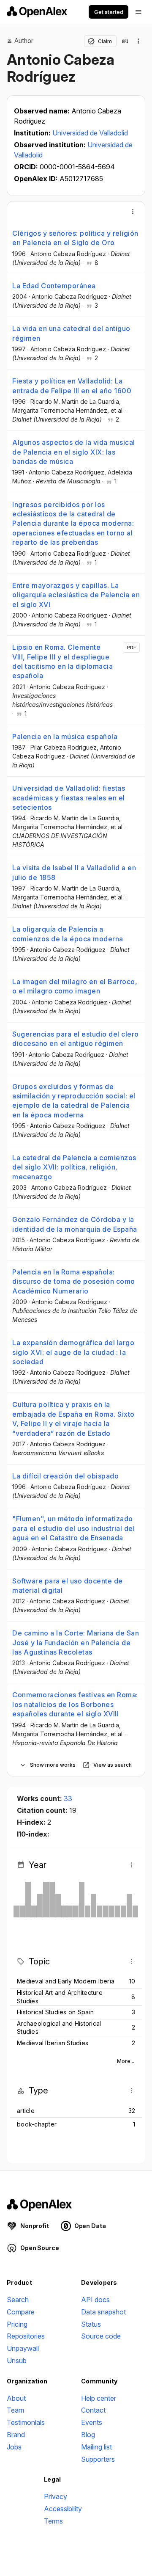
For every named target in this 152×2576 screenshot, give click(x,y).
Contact (93, 2410)
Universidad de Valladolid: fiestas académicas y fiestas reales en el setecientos (69, 798)
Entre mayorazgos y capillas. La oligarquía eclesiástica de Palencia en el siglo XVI (76, 595)
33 (68, 1798)
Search (18, 2300)
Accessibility (63, 2509)
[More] (133, 212)
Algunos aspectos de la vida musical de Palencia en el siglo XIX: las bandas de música (74, 452)
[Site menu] (138, 12)
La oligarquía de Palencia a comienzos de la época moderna (68, 934)
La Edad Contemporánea (54, 286)
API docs (95, 2300)
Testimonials (26, 2422)
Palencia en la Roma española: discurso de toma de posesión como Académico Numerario (74, 1281)
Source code (101, 2336)
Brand (16, 2435)
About (16, 2398)
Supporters (98, 2459)
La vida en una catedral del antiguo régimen (71, 333)
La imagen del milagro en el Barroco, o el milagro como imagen (75, 986)
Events (92, 2422)
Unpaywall (23, 2348)
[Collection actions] (138, 41)
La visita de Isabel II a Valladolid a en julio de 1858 (74, 872)
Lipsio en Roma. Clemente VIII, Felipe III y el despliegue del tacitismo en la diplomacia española (62, 661)
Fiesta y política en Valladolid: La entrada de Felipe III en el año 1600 (72, 386)
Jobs (14, 2447)
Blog (88, 2435)
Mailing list (96, 2447)
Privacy (56, 2496)
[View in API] (125, 41)
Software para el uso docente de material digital (68, 1586)
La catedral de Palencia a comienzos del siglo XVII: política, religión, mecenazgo (74, 1167)
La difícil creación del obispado (65, 1476)
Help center (99, 2398)
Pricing (17, 2324)
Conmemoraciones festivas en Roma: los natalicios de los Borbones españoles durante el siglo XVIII (75, 1704)
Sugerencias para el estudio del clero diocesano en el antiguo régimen (76, 1039)
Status (91, 2324)
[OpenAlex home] (37, 12)
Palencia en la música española (65, 736)
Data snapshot (103, 2312)
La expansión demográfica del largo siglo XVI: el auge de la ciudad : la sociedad (73, 1352)
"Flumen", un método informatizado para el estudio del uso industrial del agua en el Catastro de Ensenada (73, 1528)
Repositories (26, 2336)
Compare (21, 2312)
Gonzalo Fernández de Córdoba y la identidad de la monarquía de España (75, 1224)
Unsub (17, 2361)
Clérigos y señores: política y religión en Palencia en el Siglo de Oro (75, 238)
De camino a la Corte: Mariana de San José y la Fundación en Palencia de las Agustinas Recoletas (76, 1642)
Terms (53, 2521)
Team (15, 2410)
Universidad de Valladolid (90, 133)
